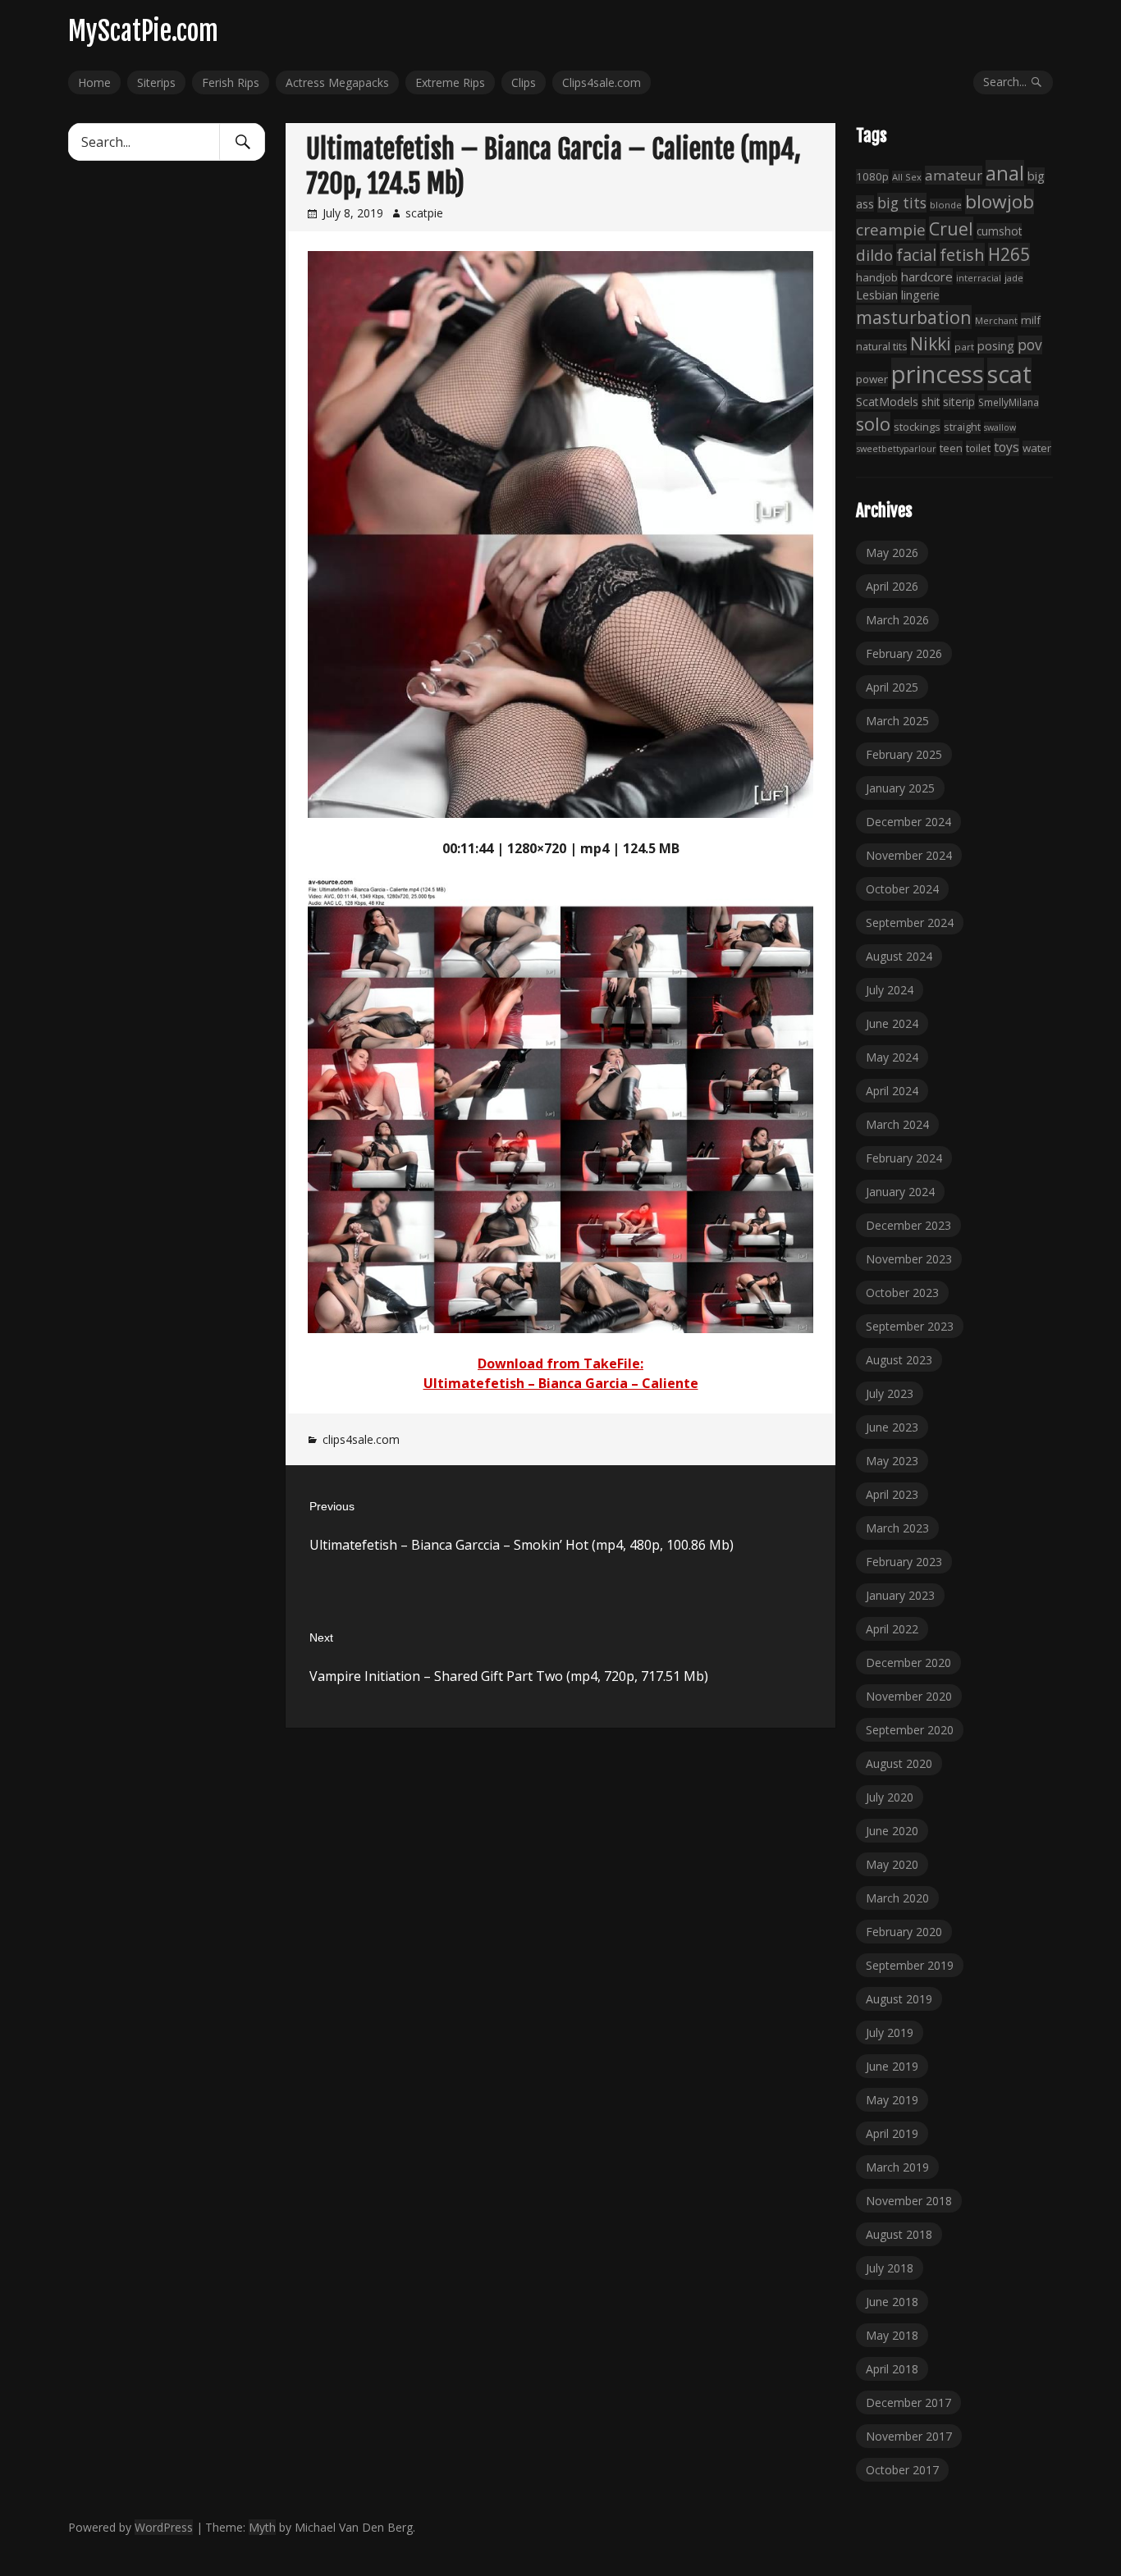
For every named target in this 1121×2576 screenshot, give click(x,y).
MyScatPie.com (143, 31)
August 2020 (899, 1763)
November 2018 (909, 2201)
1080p (872, 176)
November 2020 (909, 1696)
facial (916, 255)
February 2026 (904, 653)
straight (962, 427)
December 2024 (908, 822)
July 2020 (890, 1797)
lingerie (920, 295)
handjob (877, 277)
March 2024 (897, 1124)
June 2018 (892, 2302)
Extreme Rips (450, 82)
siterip (959, 402)
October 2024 (902, 889)
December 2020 (908, 1663)
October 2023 (902, 1293)
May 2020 (892, 1864)
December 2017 (908, 2402)
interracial (979, 278)
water (1037, 448)
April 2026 (892, 586)
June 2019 (892, 2066)
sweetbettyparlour (896, 448)
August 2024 (899, 956)
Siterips (156, 82)
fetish (962, 254)
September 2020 (910, 1730)
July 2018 (890, 2268)
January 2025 (900, 788)
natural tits (881, 347)
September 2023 (910, 1326)
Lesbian (877, 295)
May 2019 (892, 2100)
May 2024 (892, 1057)
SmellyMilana (1009, 402)
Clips (524, 82)
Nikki (931, 343)
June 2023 (892, 1427)
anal (1005, 173)
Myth (262, 2527)
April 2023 (892, 1494)
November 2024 (909, 855)
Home (94, 82)
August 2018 (899, 2234)
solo (873, 424)
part (964, 347)
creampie (891, 230)
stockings (917, 427)
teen (951, 448)
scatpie (424, 213)
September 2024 (910, 923)
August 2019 (899, 1999)
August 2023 (899, 1360)
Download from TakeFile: (560, 1363)
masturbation (914, 317)
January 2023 (900, 1595)
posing (996, 345)
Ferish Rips (231, 82)
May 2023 (892, 1461)
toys (1007, 447)
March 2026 (897, 620)
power (872, 379)
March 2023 (897, 1528)
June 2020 (892, 1831)
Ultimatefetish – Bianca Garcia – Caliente (561, 1383)
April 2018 (892, 2369)
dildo (874, 255)
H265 (1009, 254)
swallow (1000, 427)
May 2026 (892, 553)
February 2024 (904, 1158)
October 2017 (902, 2470)
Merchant (996, 320)
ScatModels (887, 402)
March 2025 (897, 721)
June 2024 (892, 1023)
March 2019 (897, 2167)
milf (1031, 320)
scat (1009, 374)
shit (931, 402)
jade (1014, 278)
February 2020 (904, 1932)
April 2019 (892, 2133)
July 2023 (890, 1393)
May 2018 (892, 2335)
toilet (978, 448)
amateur (954, 175)
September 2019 (910, 1965)
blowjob (1000, 201)
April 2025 (892, 687)
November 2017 (909, 2436)
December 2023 (908, 1225)
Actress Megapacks (337, 82)
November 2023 (909, 1259)
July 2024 (890, 990)
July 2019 (890, 2032)
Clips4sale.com (602, 82)
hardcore (927, 276)
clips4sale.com (361, 1439)
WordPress (164, 2527)
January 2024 (900, 1192)
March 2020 (897, 1898)
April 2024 (892, 1091)
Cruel (951, 228)
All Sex (907, 177)
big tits (902, 203)
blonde (946, 205)
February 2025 (904, 754)
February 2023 (904, 1562)
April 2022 (892, 1629)
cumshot (999, 231)
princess (938, 374)
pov (1030, 345)
